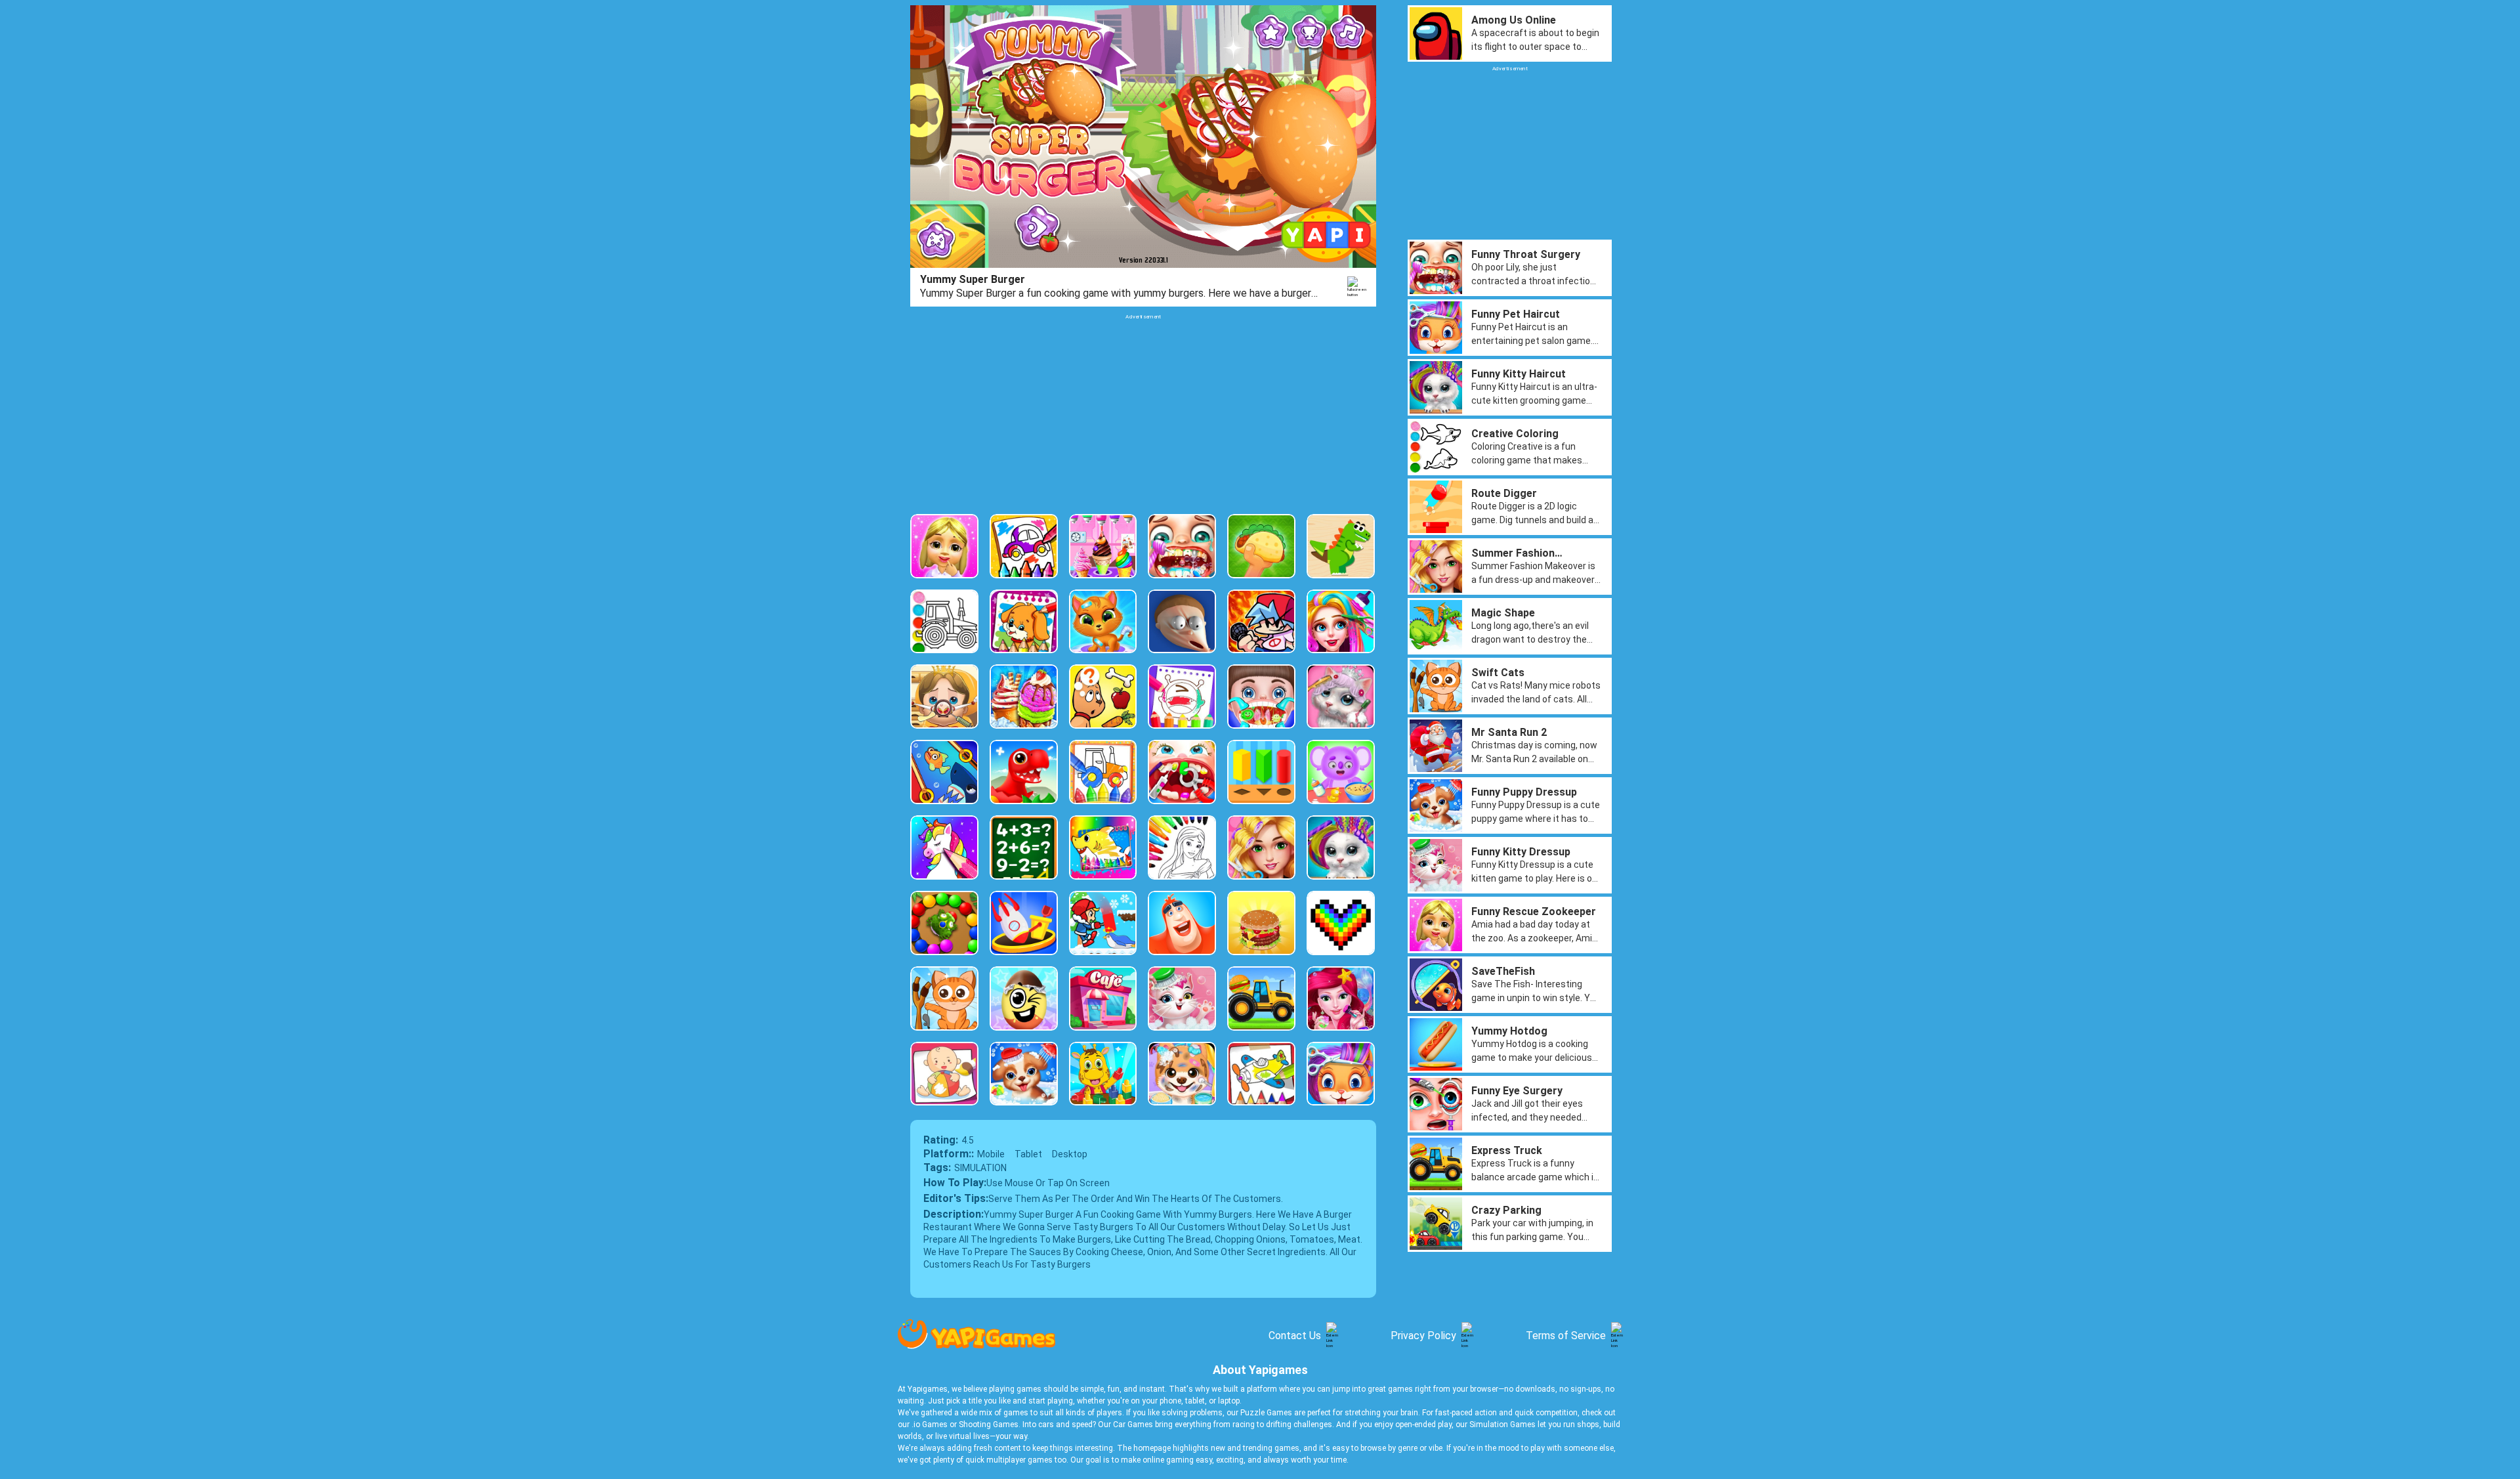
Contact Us (1295, 1336)
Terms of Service (1566, 1336)
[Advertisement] (1143, 412)
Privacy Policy (1423, 1336)
